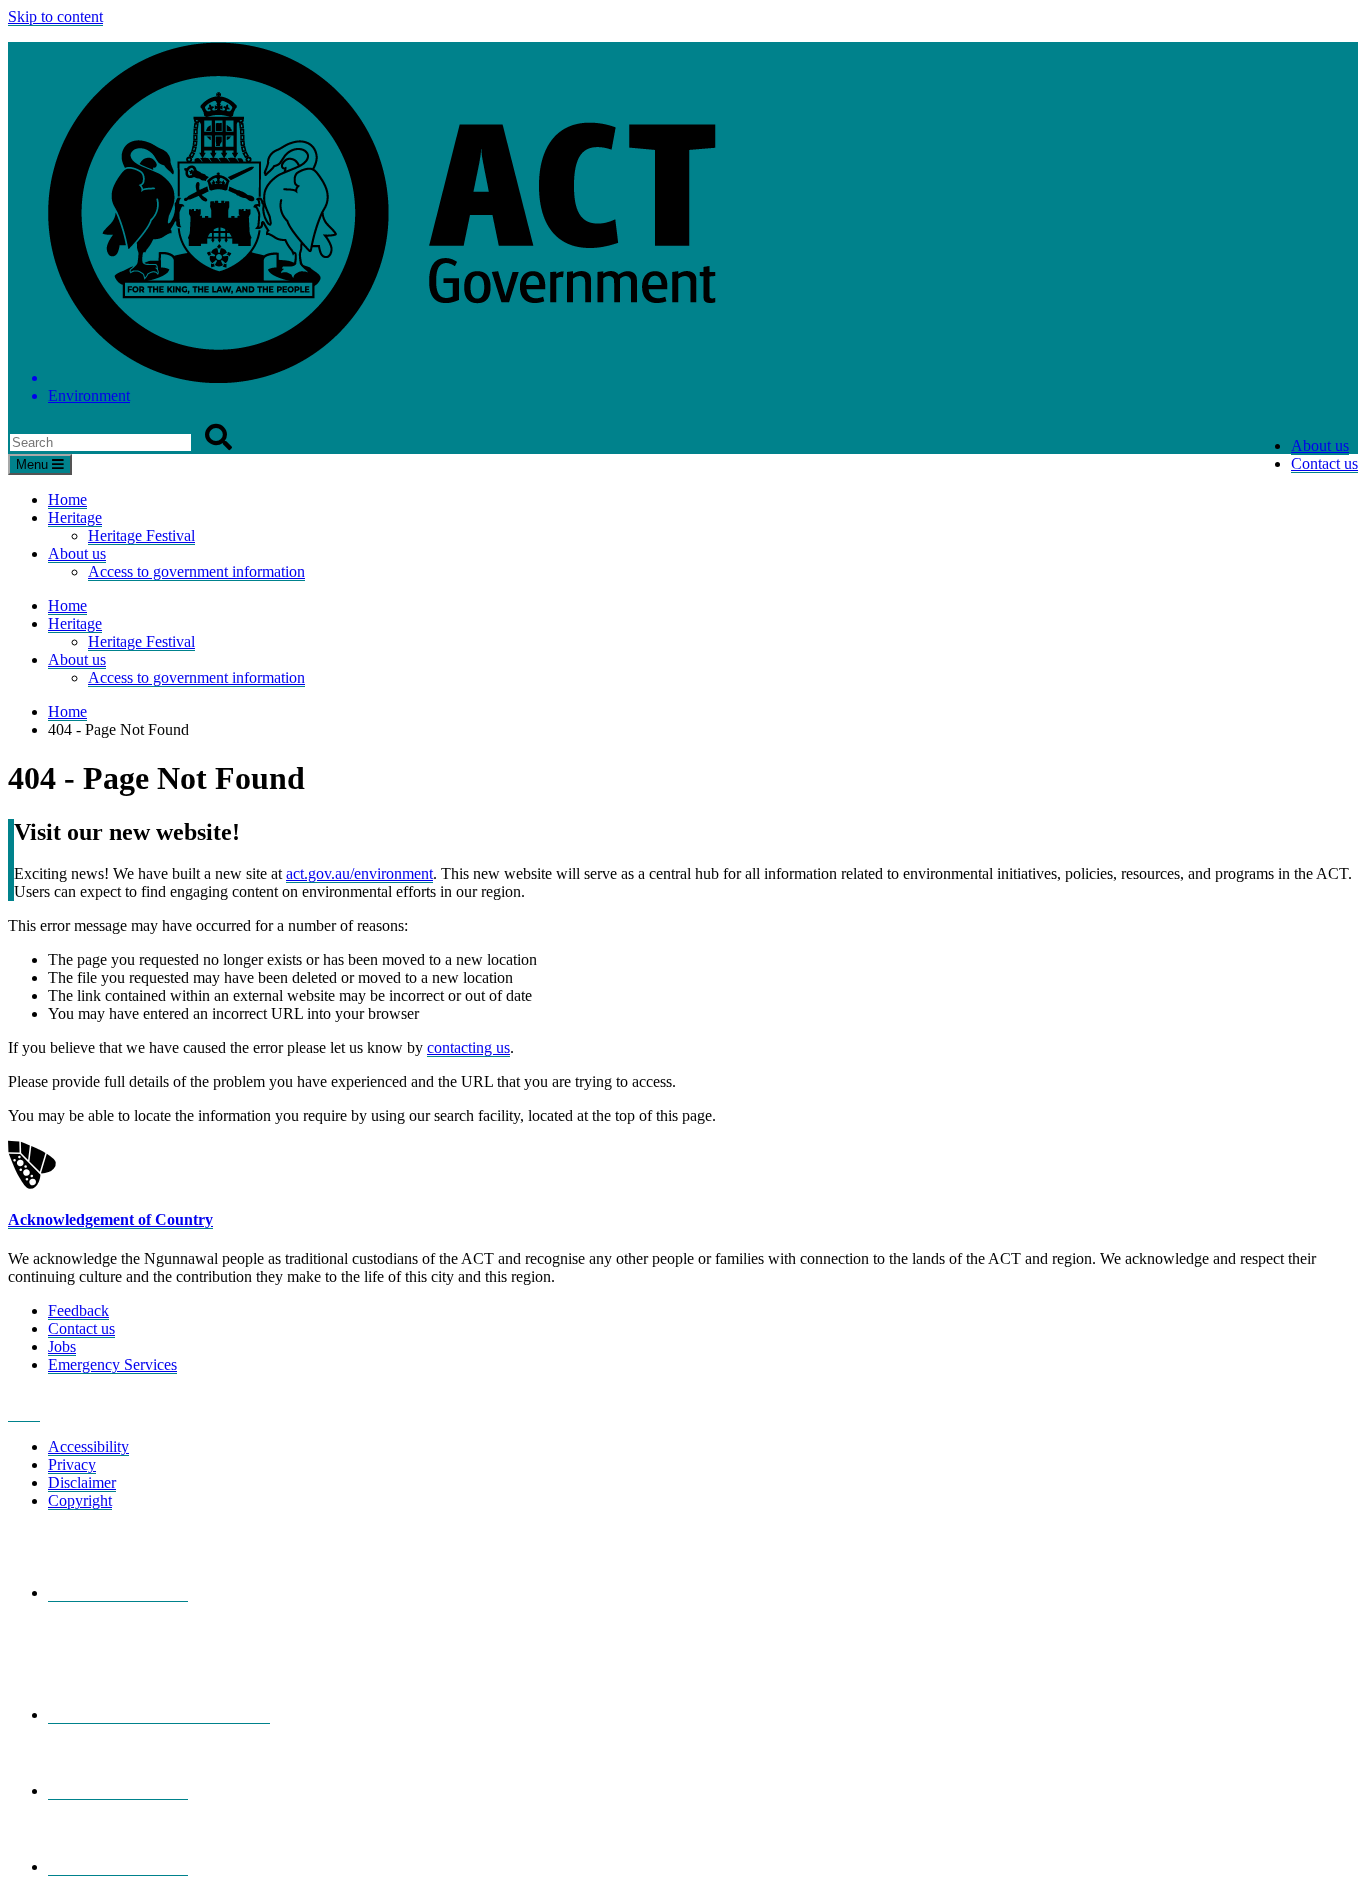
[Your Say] (159, 1715)
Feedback (78, 1310)
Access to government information (196, 571)
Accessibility (88, 1446)
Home (67, 499)
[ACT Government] (118, 1867)
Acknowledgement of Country (110, 1219)
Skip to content (55, 16)
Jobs (62, 1346)
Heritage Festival (141, 535)
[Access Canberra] (118, 1791)
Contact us (1324, 463)
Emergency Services (112, 1364)
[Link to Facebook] (24, 1413)
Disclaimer (82, 1482)
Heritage (75, 517)
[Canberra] (118, 1593)
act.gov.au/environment (359, 873)
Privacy (72, 1464)
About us (1320, 445)
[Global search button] (218, 437)
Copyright (80, 1500)
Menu (34, 464)
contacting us (468, 1047)
